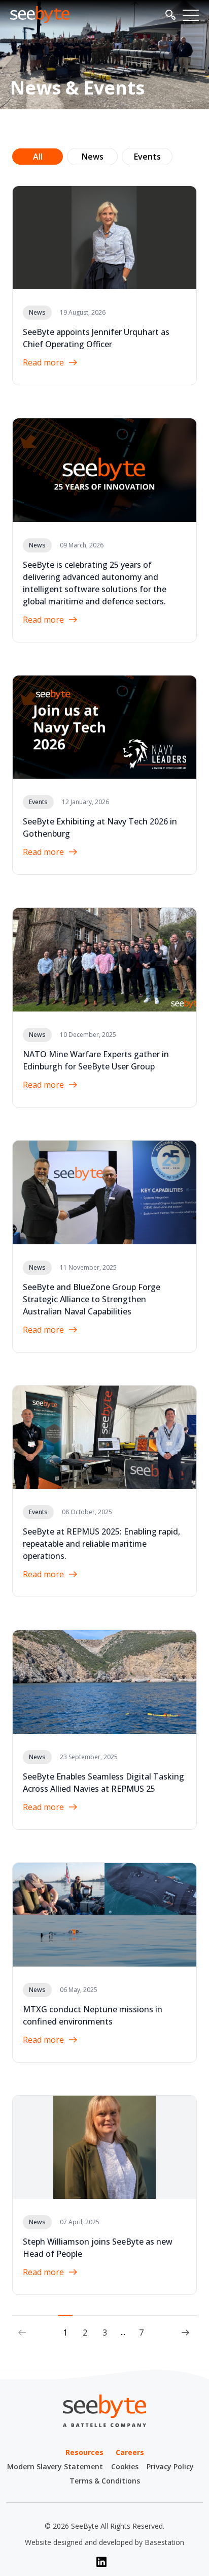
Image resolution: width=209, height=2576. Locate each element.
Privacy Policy (170, 2466)
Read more (43, 362)
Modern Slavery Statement (55, 2466)
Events (147, 157)
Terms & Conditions (105, 2481)
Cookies (125, 2466)
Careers (130, 2452)
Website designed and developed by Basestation (104, 2542)
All (38, 157)
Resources (84, 2452)
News (93, 157)
